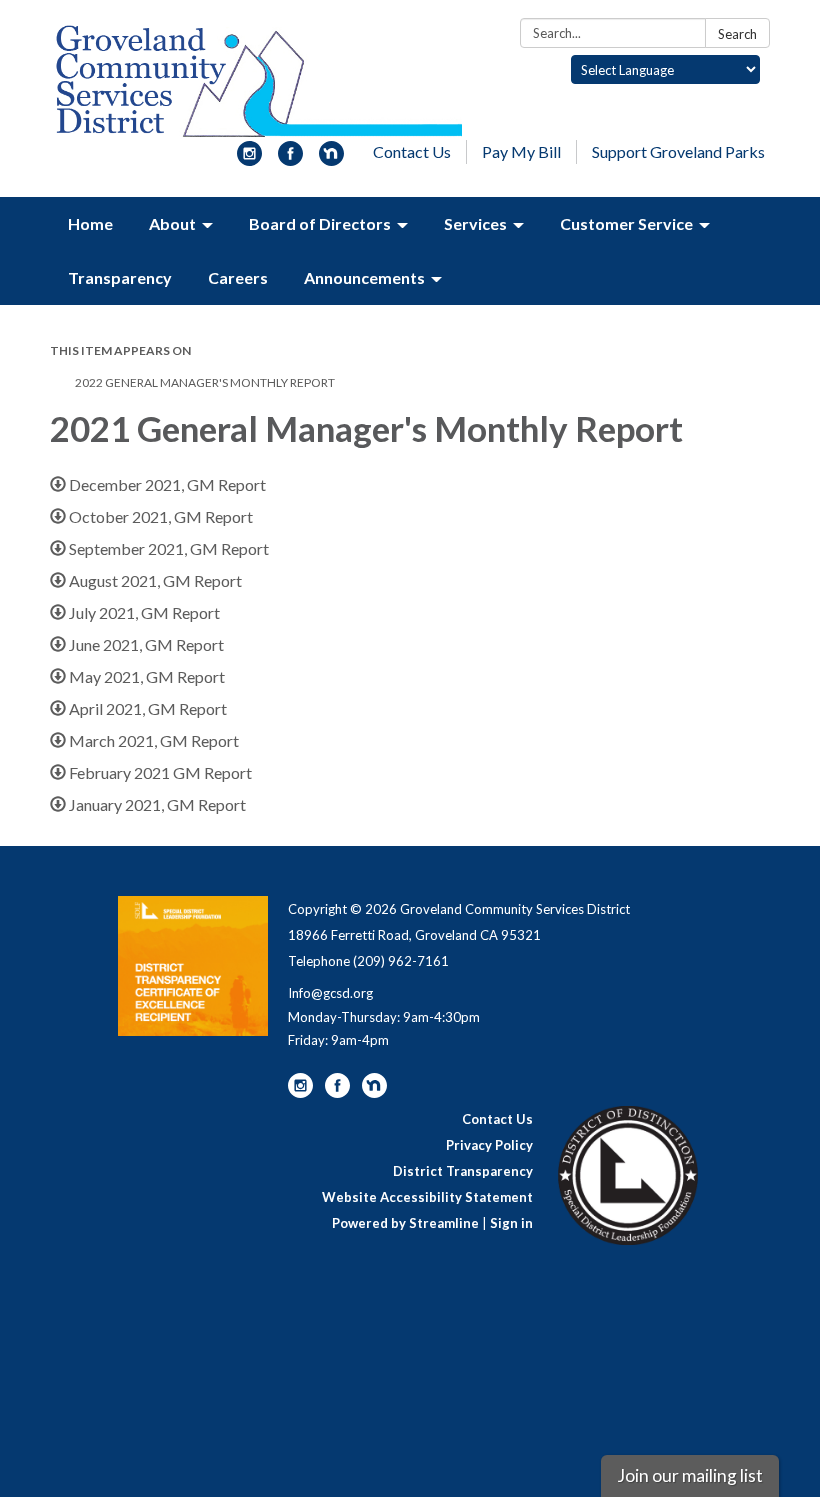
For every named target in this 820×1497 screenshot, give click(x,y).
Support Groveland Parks (678, 151)
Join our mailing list (690, 1475)
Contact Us (412, 151)
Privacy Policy (489, 1145)
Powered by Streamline (405, 1223)
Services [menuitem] (475, 223)
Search (737, 34)
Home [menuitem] (90, 223)
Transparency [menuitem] (120, 277)
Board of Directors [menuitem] (320, 223)
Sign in (511, 1223)
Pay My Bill (521, 151)
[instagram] (249, 159)
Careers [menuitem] (238, 277)
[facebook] (290, 159)
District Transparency (463, 1171)
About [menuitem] (172, 223)
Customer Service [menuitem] (626, 223)
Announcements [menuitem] (364, 277)
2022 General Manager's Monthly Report (205, 382)
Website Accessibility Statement (427, 1197)
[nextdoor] (331, 159)
